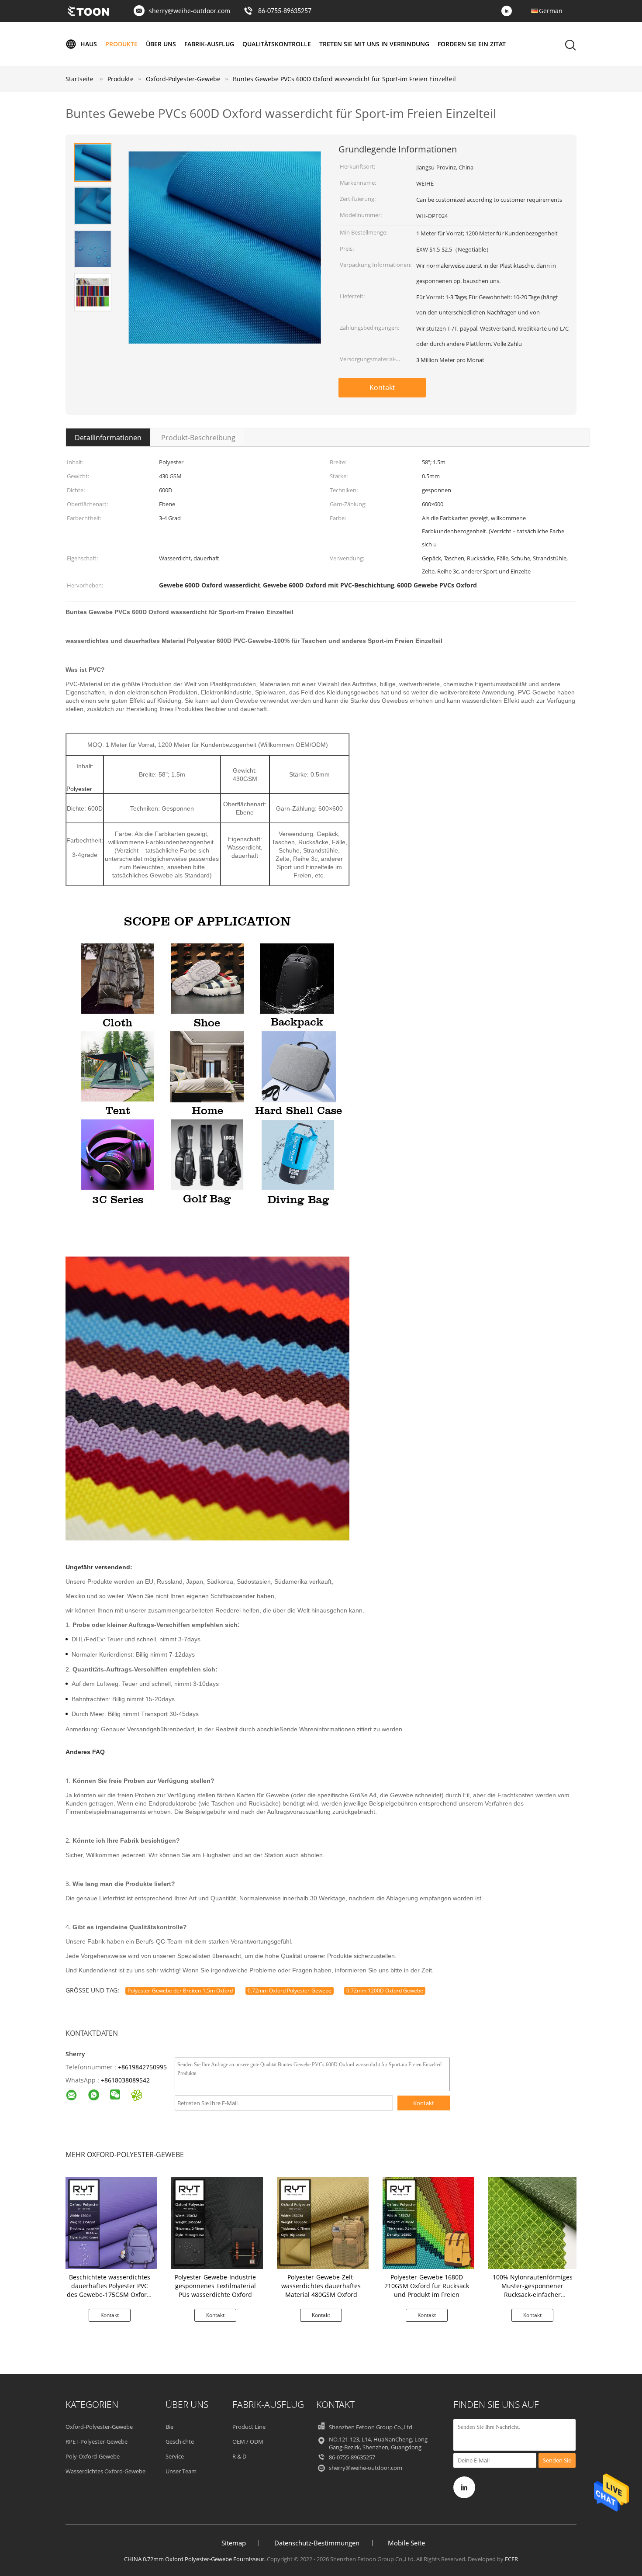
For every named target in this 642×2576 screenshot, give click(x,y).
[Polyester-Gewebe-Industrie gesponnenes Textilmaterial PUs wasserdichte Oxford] (217, 2222)
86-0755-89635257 (285, 11)
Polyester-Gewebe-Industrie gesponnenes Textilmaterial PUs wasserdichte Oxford (215, 2286)
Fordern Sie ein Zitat (472, 44)
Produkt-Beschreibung (198, 438)
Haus (89, 44)
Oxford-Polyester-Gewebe (99, 2427)
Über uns (161, 44)
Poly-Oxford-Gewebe (93, 2456)
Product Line (249, 2427)
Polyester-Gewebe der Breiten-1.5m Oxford (180, 1991)
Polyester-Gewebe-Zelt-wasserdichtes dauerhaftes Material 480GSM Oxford (321, 2286)
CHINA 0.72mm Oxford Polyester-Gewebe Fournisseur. (195, 2559)
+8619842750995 (142, 2067)
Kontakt (382, 387)
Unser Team (181, 2471)
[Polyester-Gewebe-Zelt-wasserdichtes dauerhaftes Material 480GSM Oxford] (323, 2222)
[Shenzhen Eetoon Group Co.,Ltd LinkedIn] (509, 11)
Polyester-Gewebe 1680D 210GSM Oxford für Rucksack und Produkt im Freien (427, 2286)
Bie (169, 2427)
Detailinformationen (108, 438)
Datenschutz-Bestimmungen (317, 2543)
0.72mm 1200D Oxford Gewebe (385, 1991)
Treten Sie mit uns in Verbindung (374, 44)
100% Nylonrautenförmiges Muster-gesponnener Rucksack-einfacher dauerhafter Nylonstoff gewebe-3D (533, 2295)
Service (175, 2456)
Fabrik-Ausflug (209, 44)
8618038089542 (127, 2080)
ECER (511, 2559)
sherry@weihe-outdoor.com (190, 11)
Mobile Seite (406, 2543)
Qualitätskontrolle (277, 44)
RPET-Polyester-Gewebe (97, 2441)
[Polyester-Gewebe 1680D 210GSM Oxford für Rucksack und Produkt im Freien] (428, 2222)
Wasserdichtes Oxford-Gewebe (105, 2471)
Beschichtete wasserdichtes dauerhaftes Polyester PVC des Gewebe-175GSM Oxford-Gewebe (110, 2290)
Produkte (121, 44)
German (551, 11)
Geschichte (180, 2441)
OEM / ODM (248, 2441)
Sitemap (234, 2543)
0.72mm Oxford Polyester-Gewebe (290, 1991)
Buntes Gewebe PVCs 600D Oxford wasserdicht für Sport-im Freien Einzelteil (344, 79)
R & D (239, 2456)
